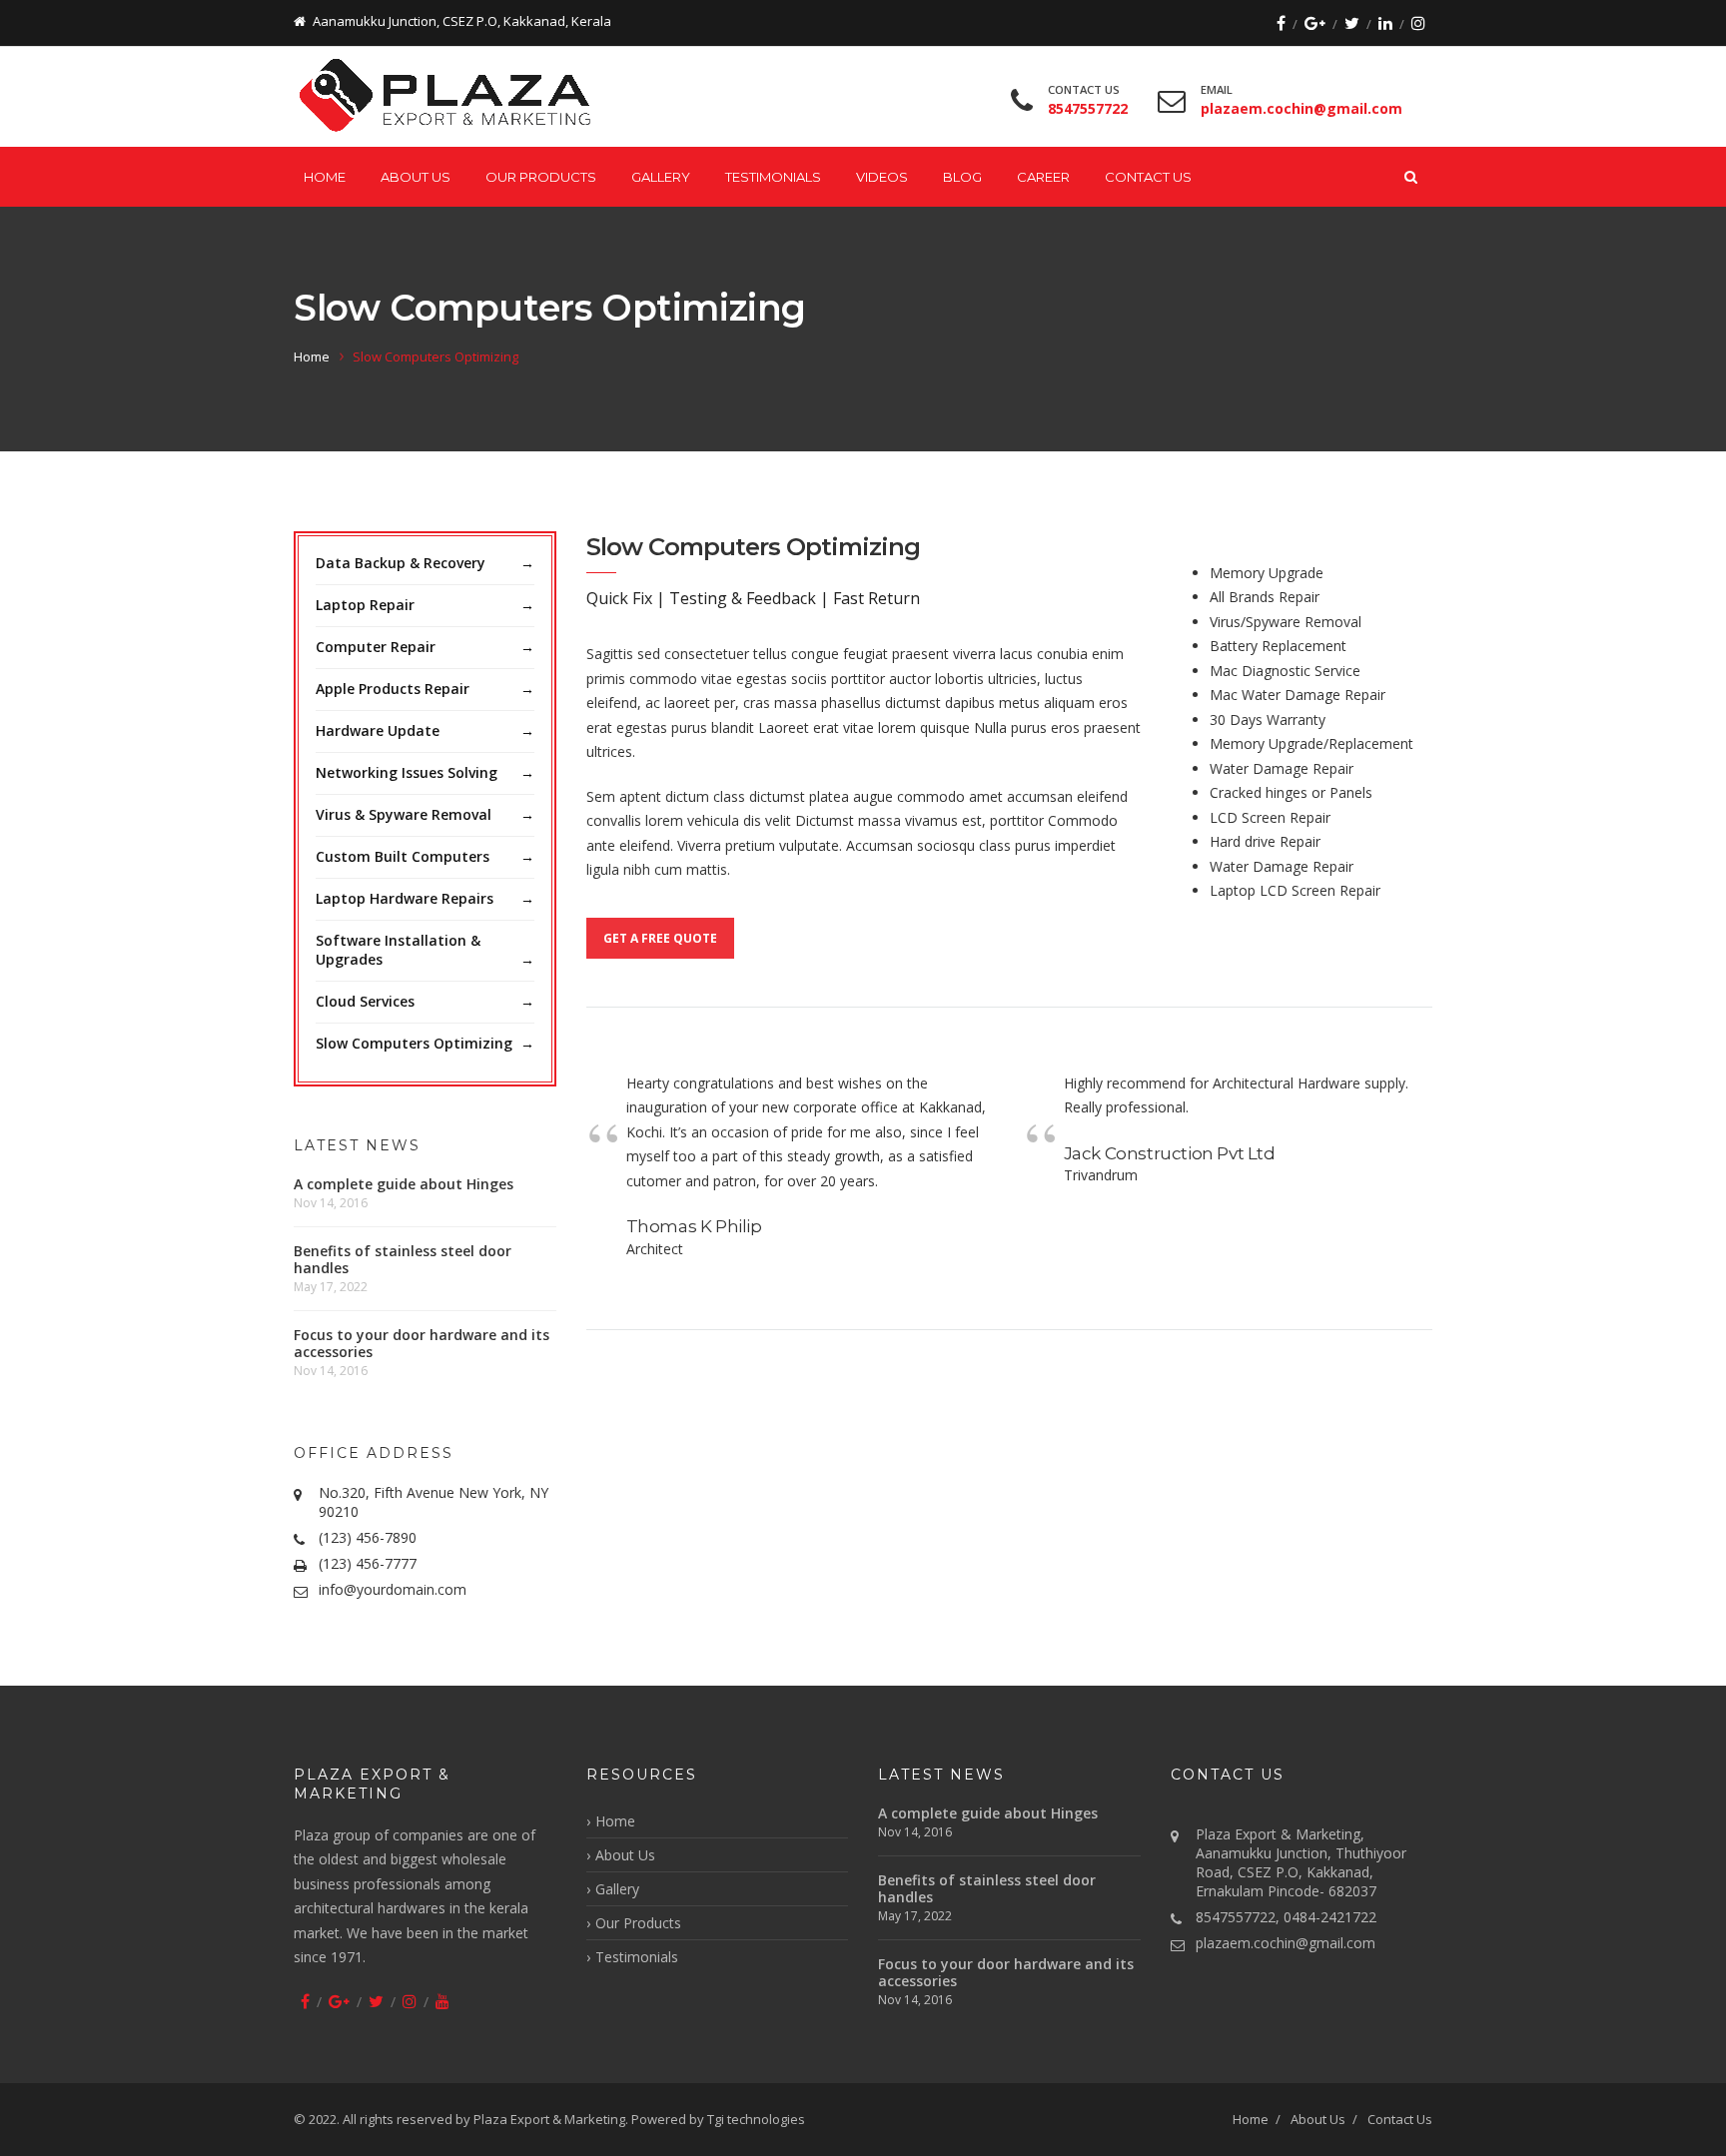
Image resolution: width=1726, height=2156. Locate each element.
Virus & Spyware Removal (404, 814)
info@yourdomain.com (393, 1589)
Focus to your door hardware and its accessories (422, 1343)
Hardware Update (378, 730)
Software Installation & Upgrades (398, 950)
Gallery (661, 177)
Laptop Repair (365, 605)
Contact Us (1148, 177)
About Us (416, 177)
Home (325, 177)
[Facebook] (1281, 23)
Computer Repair (376, 647)
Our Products (541, 177)
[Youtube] (442, 2001)
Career (1043, 177)
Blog (962, 177)
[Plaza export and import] (449, 97)
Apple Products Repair (393, 689)
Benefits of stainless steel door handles (403, 1259)
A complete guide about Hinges (404, 1184)
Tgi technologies (756, 2119)
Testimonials (773, 177)
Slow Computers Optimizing (414, 1043)
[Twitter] (1352, 23)
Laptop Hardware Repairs (405, 898)
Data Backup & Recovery (401, 563)
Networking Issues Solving (407, 772)
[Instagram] (1418, 23)
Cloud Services (365, 1001)
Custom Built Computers (403, 856)
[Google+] (1315, 23)
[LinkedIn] (1385, 23)
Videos (882, 177)
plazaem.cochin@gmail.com (1286, 1943)
